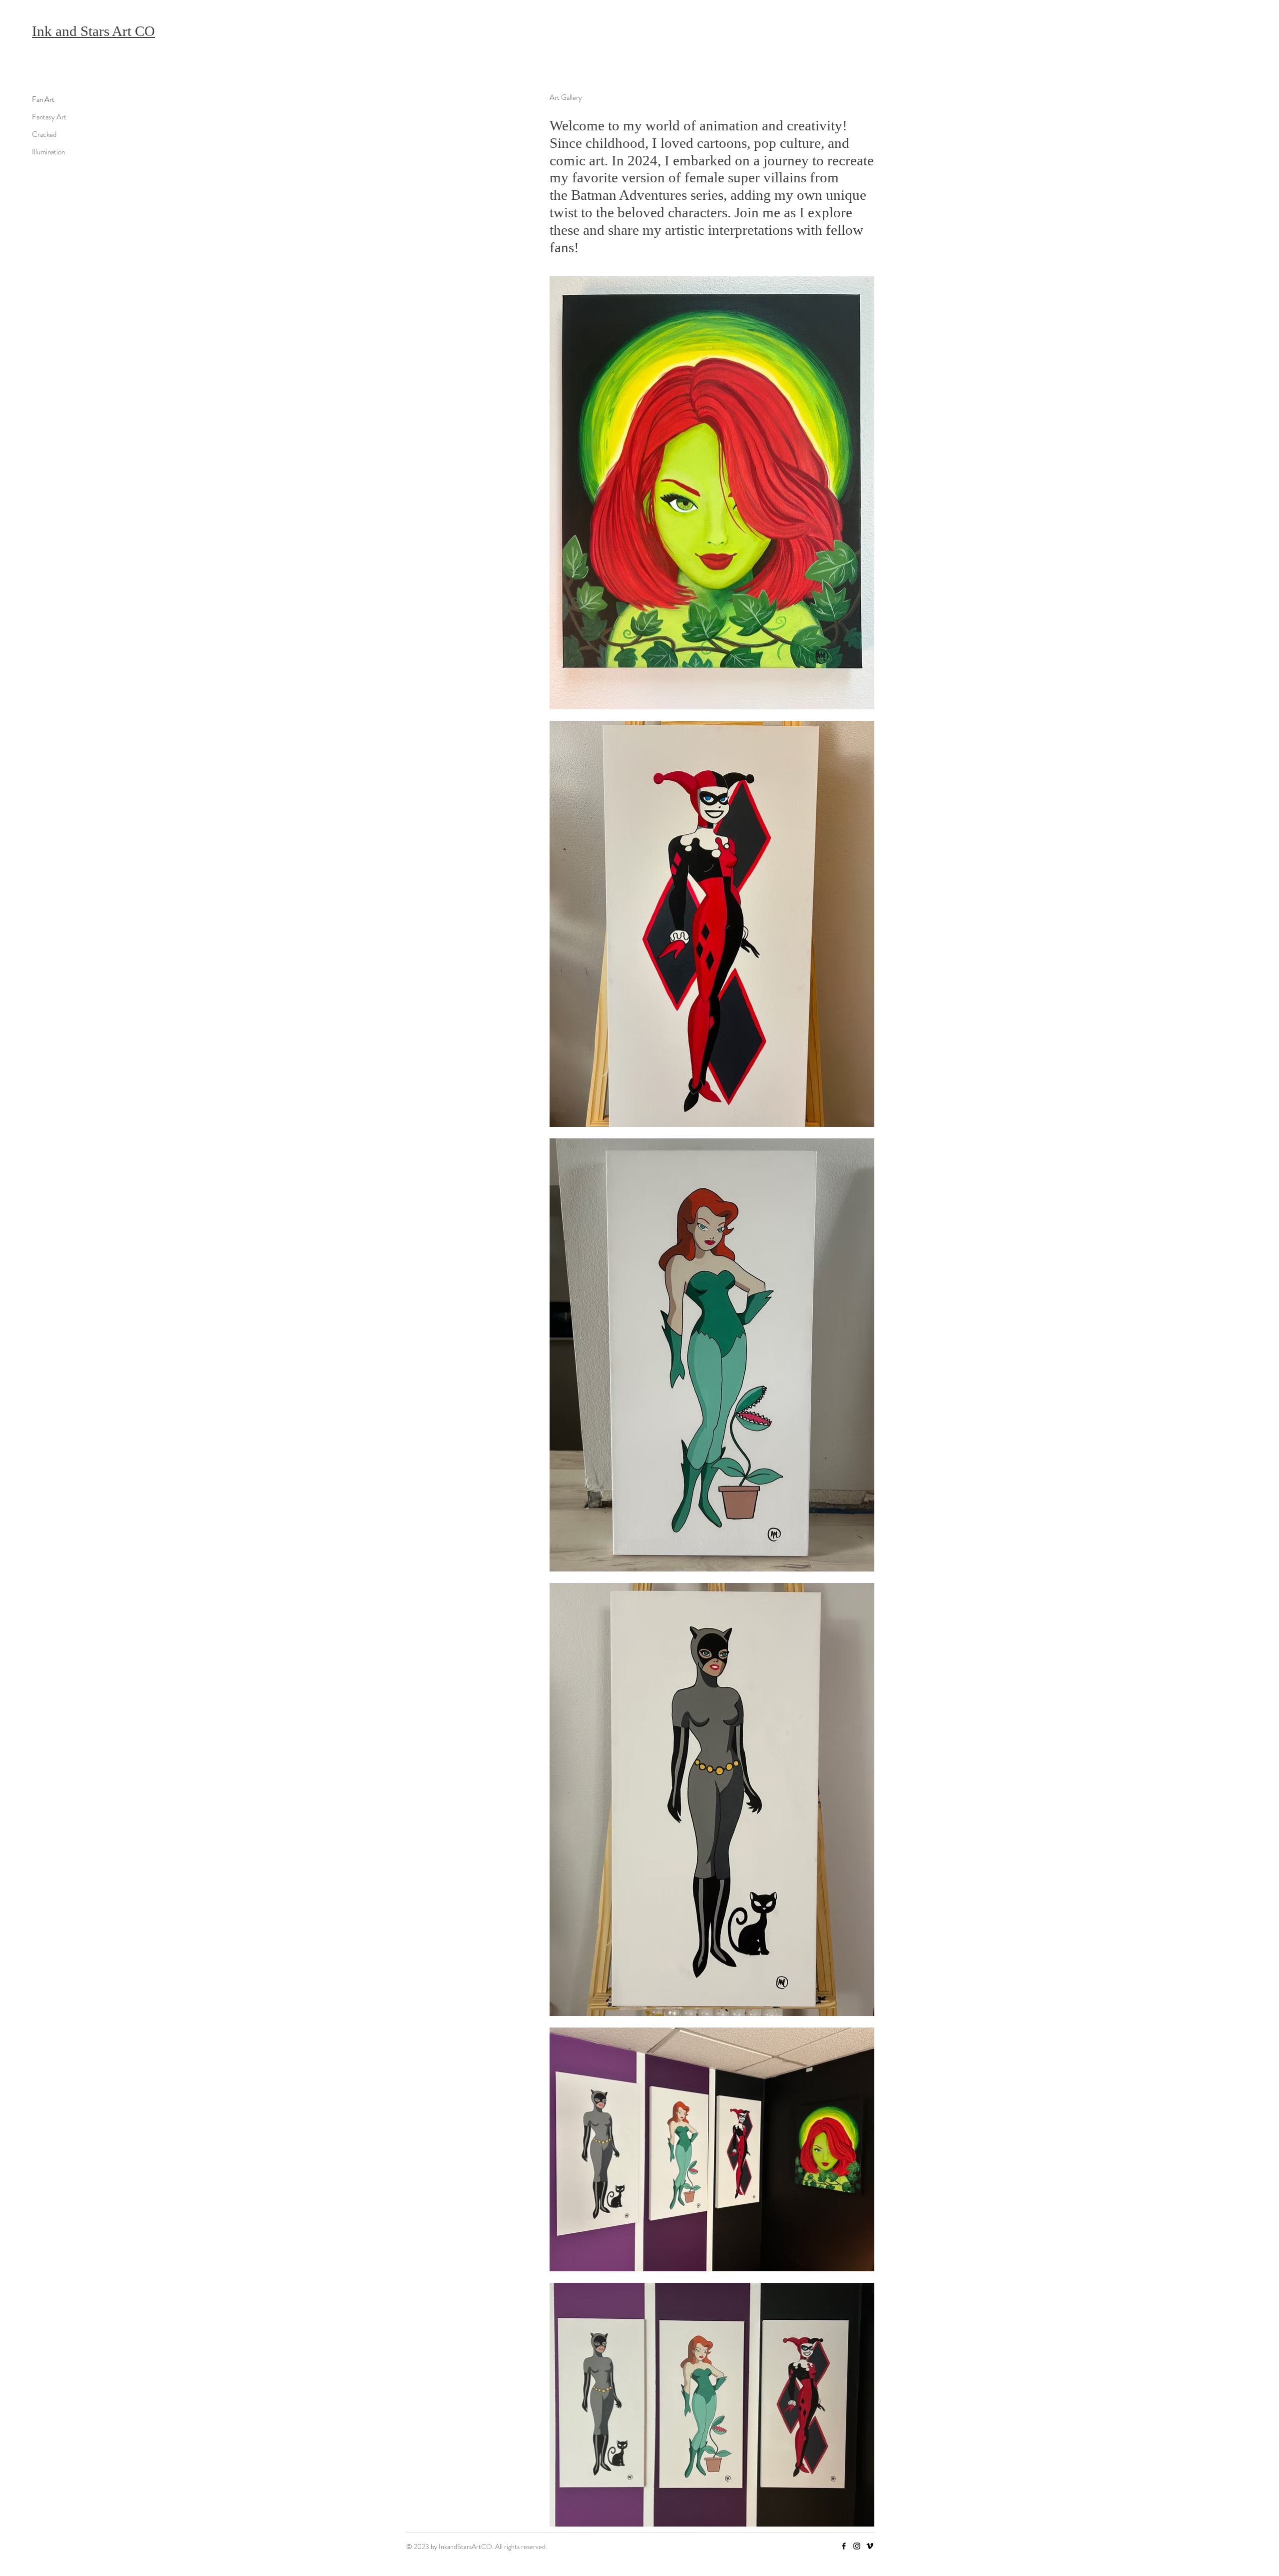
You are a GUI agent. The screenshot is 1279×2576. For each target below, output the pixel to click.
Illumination (48, 152)
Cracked (44, 134)
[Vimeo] (870, 2546)
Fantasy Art (49, 117)
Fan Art (43, 99)
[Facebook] (844, 2546)
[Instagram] (857, 2546)
